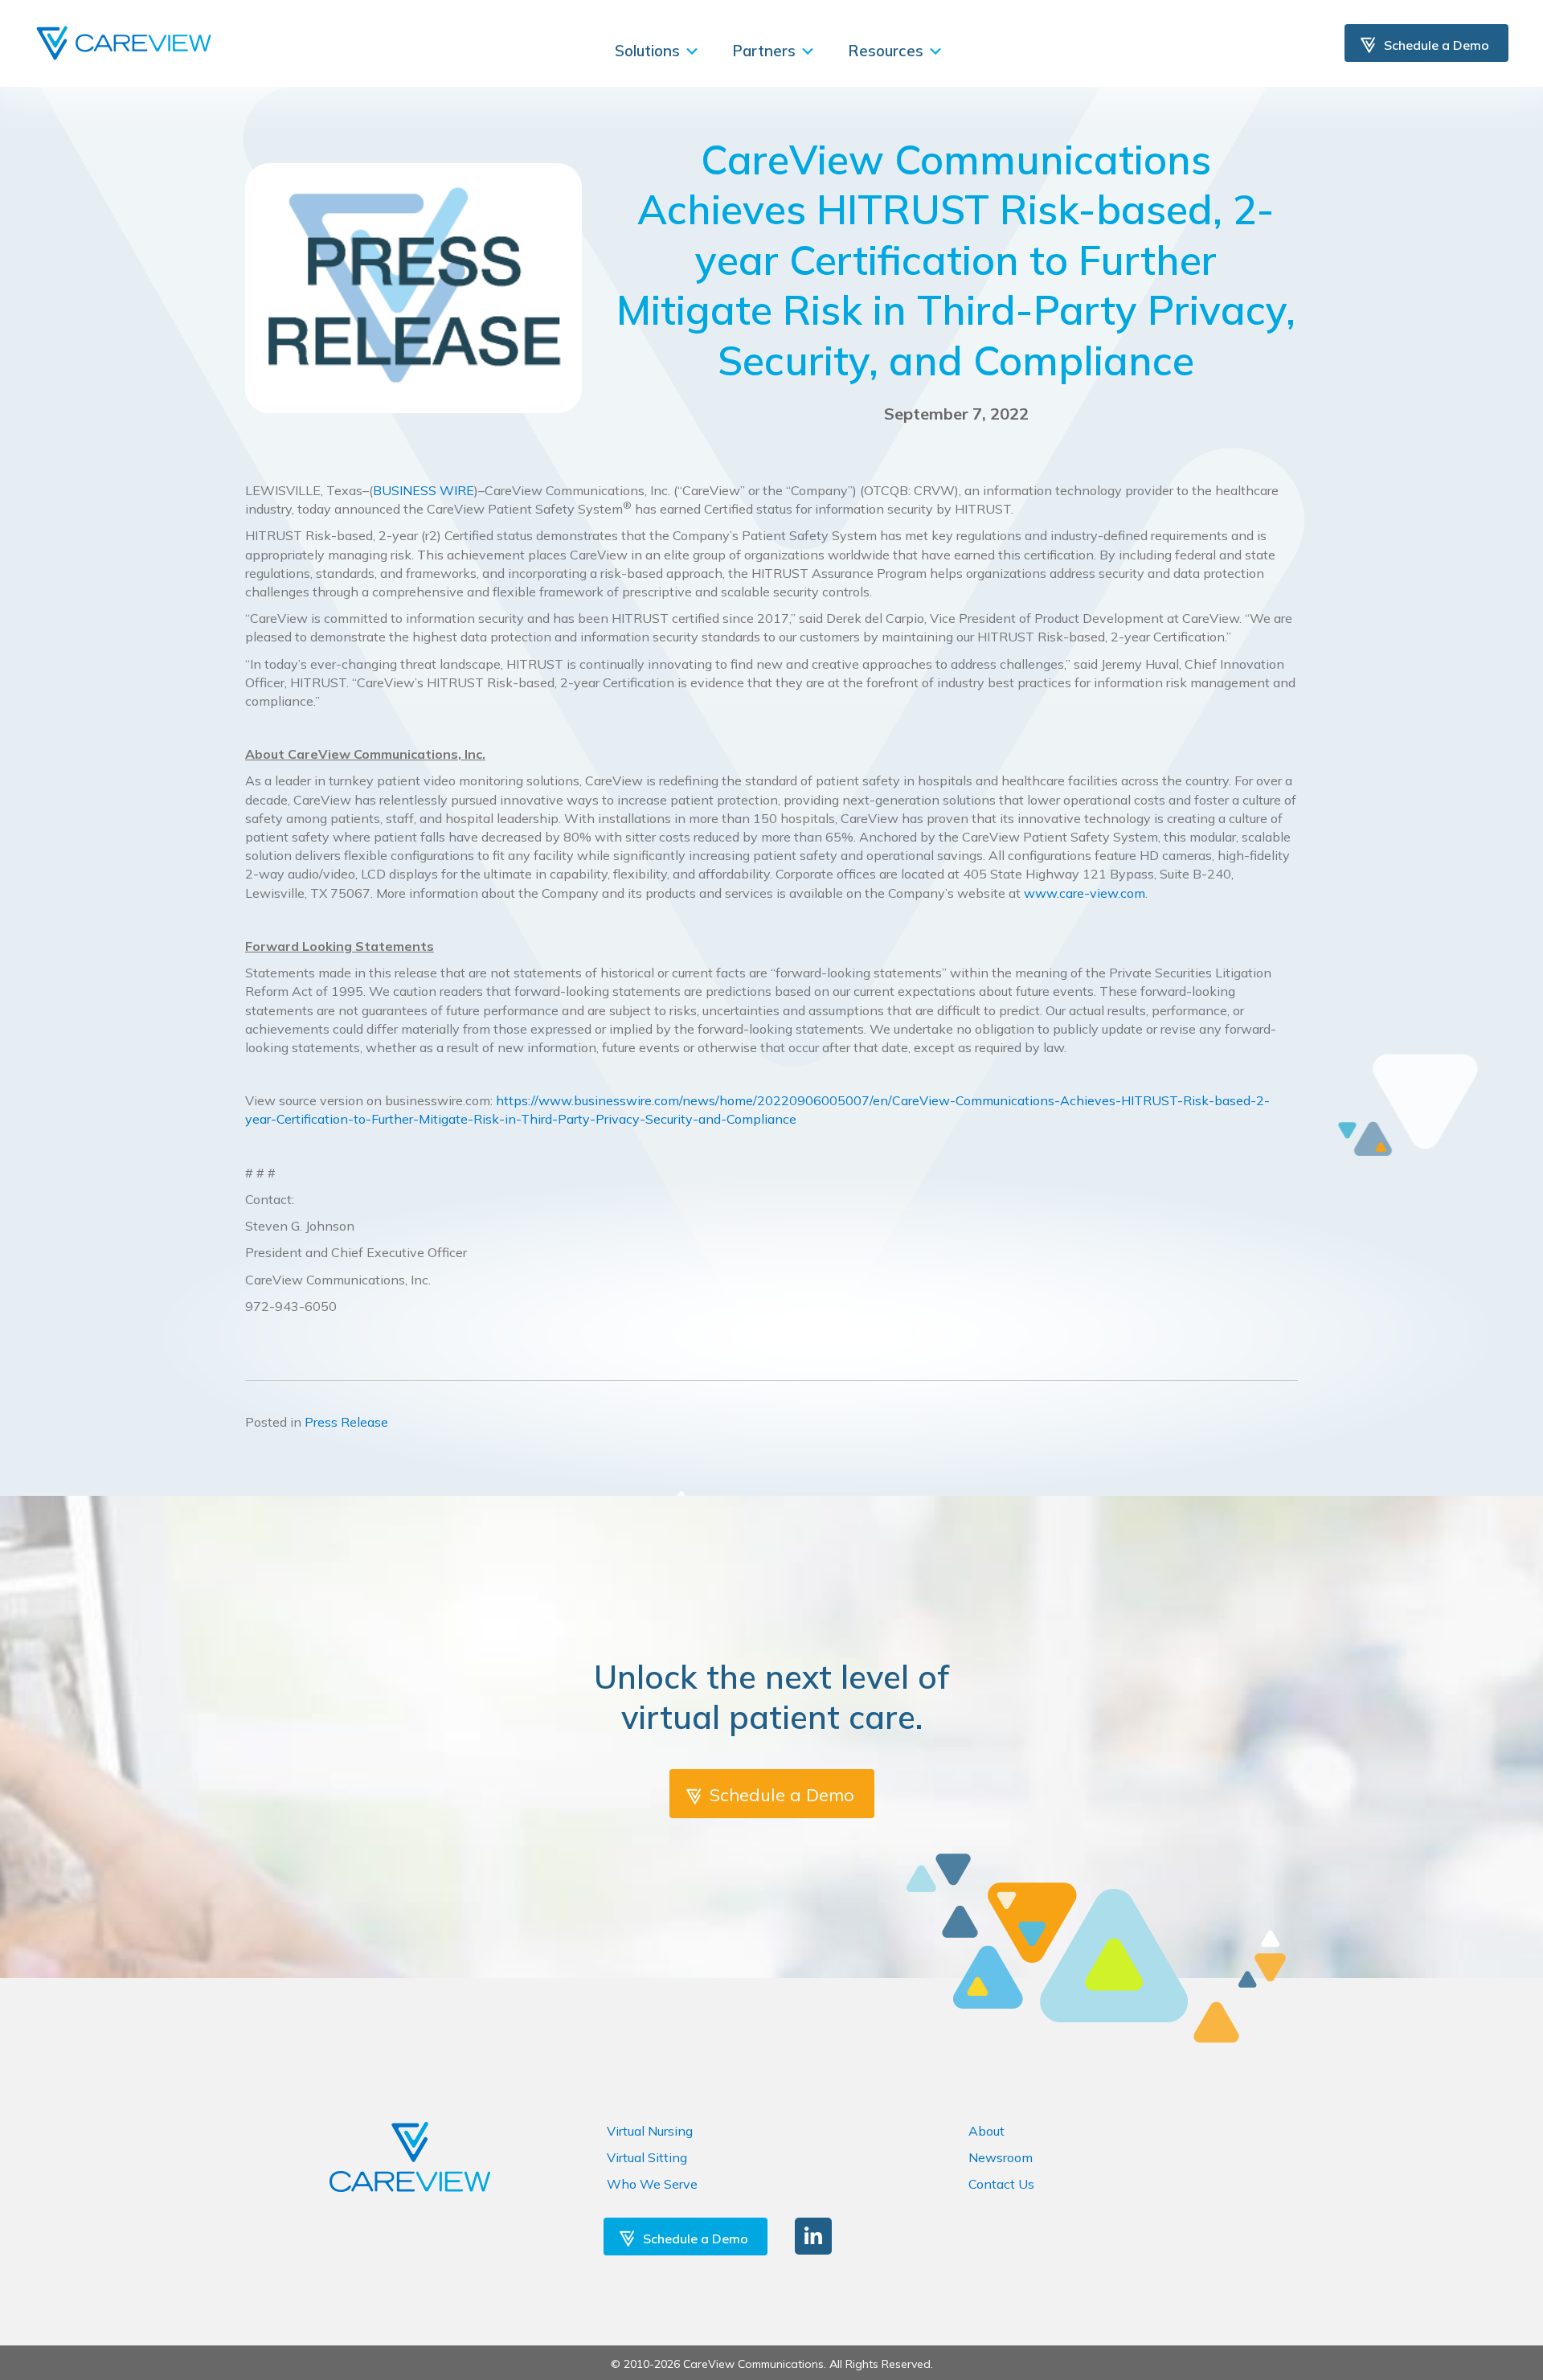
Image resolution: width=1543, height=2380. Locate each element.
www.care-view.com (1085, 893)
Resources (888, 51)
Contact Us (1001, 2184)
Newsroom (1001, 2157)
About (986, 2131)
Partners (766, 51)
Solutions (649, 51)
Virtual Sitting (647, 2157)
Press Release (346, 1422)
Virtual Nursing (650, 2131)
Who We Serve (652, 2184)
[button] (813, 2236)
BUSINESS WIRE (424, 490)
